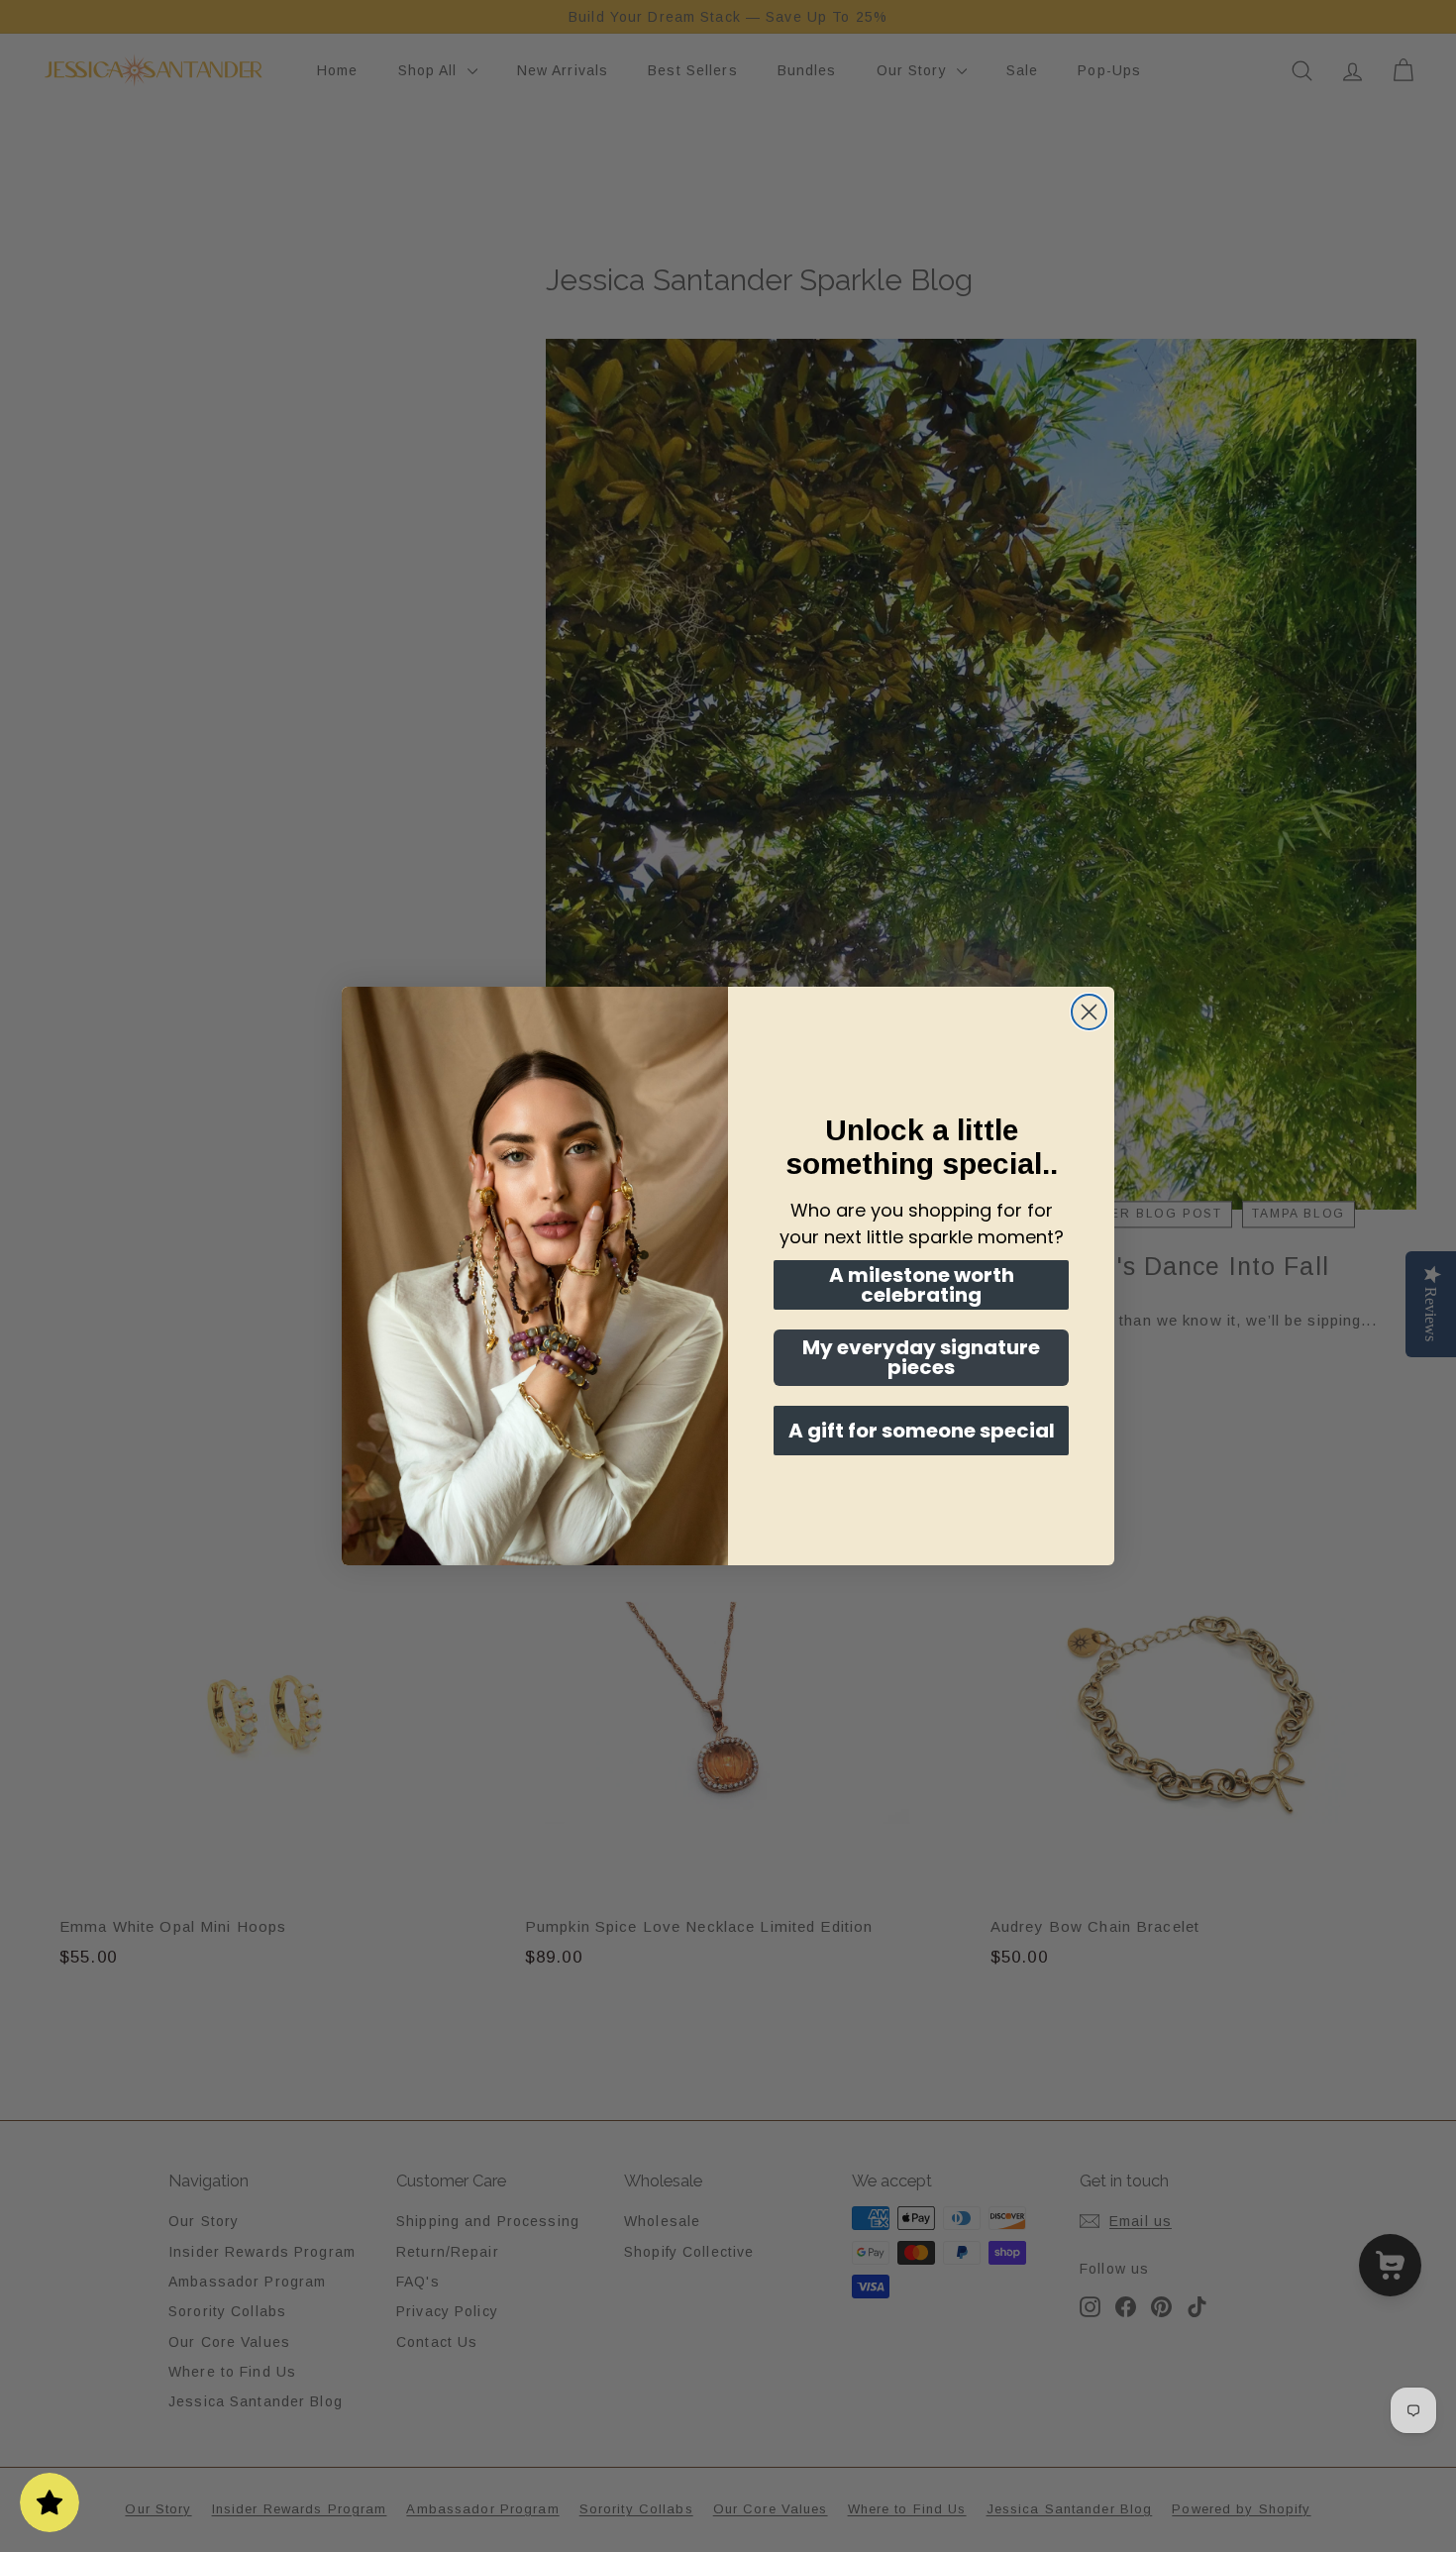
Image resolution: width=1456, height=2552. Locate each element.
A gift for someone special (922, 1431)
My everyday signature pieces (921, 1357)
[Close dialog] (1089, 1012)
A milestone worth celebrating (922, 1285)
